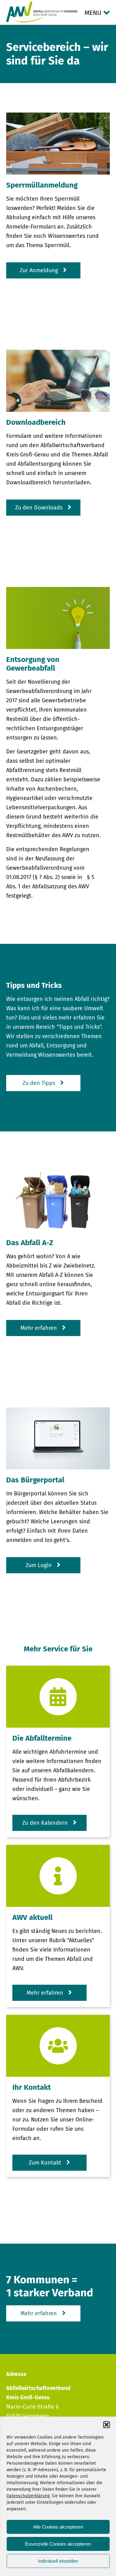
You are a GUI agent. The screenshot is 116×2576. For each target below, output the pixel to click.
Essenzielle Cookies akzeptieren (58, 2544)
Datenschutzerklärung (28, 2496)
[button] (106, 2425)
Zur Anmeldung (39, 270)
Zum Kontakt (45, 2163)
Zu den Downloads (39, 508)
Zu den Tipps (39, 1083)
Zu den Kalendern (45, 1823)
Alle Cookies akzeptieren (58, 2527)
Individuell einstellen (58, 2561)
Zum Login (39, 1565)
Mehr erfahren (39, 1328)
